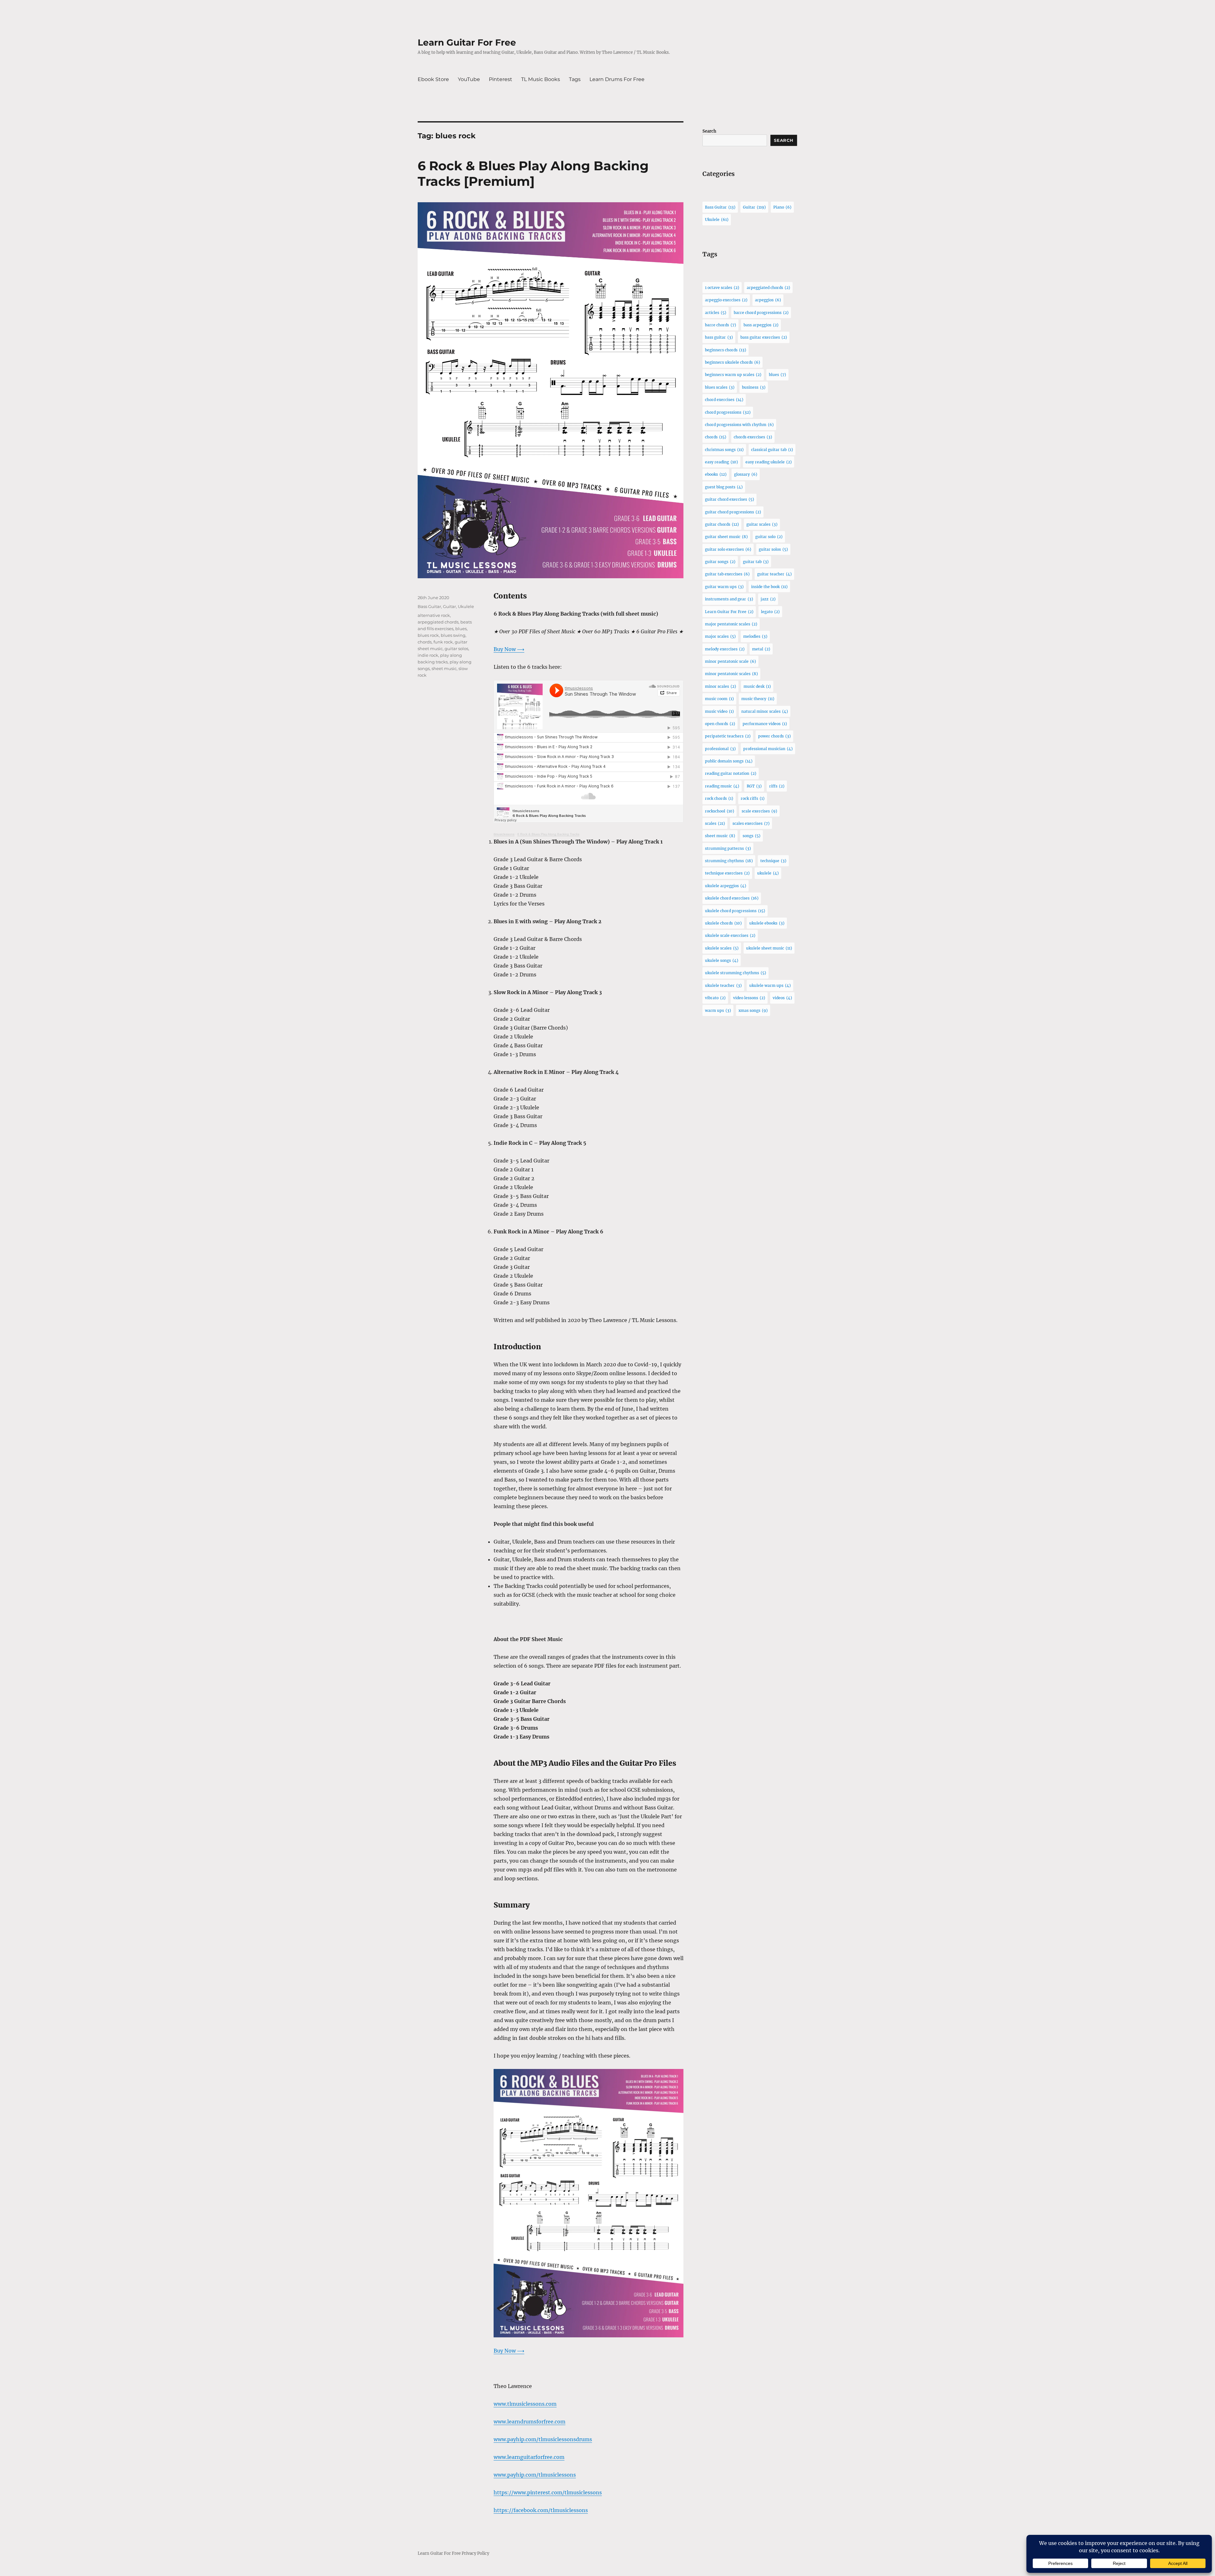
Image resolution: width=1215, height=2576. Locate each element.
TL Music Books (541, 79)
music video (719, 711)
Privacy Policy (475, 2553)
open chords (720, 724)
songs (751, 836)
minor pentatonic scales (731, 674)
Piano (782, 207)
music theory (758, 699)
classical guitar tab (772, 450)
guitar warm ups (724, 587)
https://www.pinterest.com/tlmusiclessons (548, 2492)
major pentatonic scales (731, 624)
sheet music (444, 668)
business (754, 387)
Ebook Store (433, 79)
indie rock (428, 655)
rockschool (720, 811)
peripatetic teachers (728, 736)
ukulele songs (722, 960)
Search (709, 131)
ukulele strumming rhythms (735, 973)
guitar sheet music (726, 537)
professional (720, 749)
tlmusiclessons (504, 834)
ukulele (768, 873)
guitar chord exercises (729, 499)
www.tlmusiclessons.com (525, 2404)
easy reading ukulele (769, 462)
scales (715, 823)
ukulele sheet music (769, 948)
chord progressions (728, 412)
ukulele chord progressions (735, 911)
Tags (575, 79)
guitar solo (769, 537)
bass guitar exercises (764, 337)
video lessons (749, 998)
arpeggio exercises (726, 300)
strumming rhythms (729, 861)
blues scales (720, 387)
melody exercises (725, 649)
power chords (774, 736)
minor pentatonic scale (730, 661)
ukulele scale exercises (730, 935)
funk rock (443, 642)
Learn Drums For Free (617, 79)
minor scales (720, 686)
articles (716, 313)
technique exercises (727, 873)
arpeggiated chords (438, 622)
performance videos (765, 724)
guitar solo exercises (728, 549)
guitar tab (756, 562)
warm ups (718, 1010)
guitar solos (456, 649)
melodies (755, 636)
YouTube (469, 79)
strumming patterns (728, 848)
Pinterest (501, 79)
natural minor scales (765, 711)
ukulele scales (722, 948)
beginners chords (726, 350)
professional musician (768, 749)
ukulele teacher (723, 985)
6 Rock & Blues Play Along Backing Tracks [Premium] (533, 173)
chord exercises (724, 400)
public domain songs (729, 761)
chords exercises (753, 437)
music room (719, 699)
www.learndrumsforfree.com (530, 2422)
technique (773, 861)
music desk (757, 686)
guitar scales (762, 524)
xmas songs (753, 1010)
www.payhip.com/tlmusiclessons (535, 2475)
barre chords (720, 325)
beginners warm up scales (733, 375)
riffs (777, 786)
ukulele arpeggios (726, 886)
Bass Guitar (429, 606)
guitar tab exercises (727, 574)
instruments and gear (729, 599)
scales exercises (751, 823)
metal (761, 649)
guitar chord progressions (733, 512)
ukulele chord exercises (732, 898)
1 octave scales (722, 288)
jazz (768, 599)
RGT (754, 786)
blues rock (428, 635)
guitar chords (722, 524)
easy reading (721, 462)
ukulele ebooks (767, 923)
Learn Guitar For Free (467, 42)
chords (425, 642)
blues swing (453, 635)
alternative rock (434, 615)
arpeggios (768, 300)
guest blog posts (724, 487)
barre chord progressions (761, 313)
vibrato (715, 998)
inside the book (769, 587)
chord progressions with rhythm (739, 425)
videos (782, 998)
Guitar (449, 606)
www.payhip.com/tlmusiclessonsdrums (543, 2439)
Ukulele (466, 606)
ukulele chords (723, 923)
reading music (722, 786)
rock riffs (753, 798)
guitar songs (720, 562)
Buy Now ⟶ (509, 649)
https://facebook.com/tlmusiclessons (541, 2510)
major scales (720, 636)
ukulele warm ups (770, 985)
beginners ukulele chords (732, 362)
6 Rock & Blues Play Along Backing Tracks (548, 834)
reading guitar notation (731, 773)
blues (461, 629)
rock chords (719, 798)
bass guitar (719, 337)
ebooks (716, 474)
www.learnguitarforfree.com (529, 2457)
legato (770, 612)
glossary (746, 474)
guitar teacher (774, 574)
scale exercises (759, 811)
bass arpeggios (761, 325)
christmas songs (724, 450)
